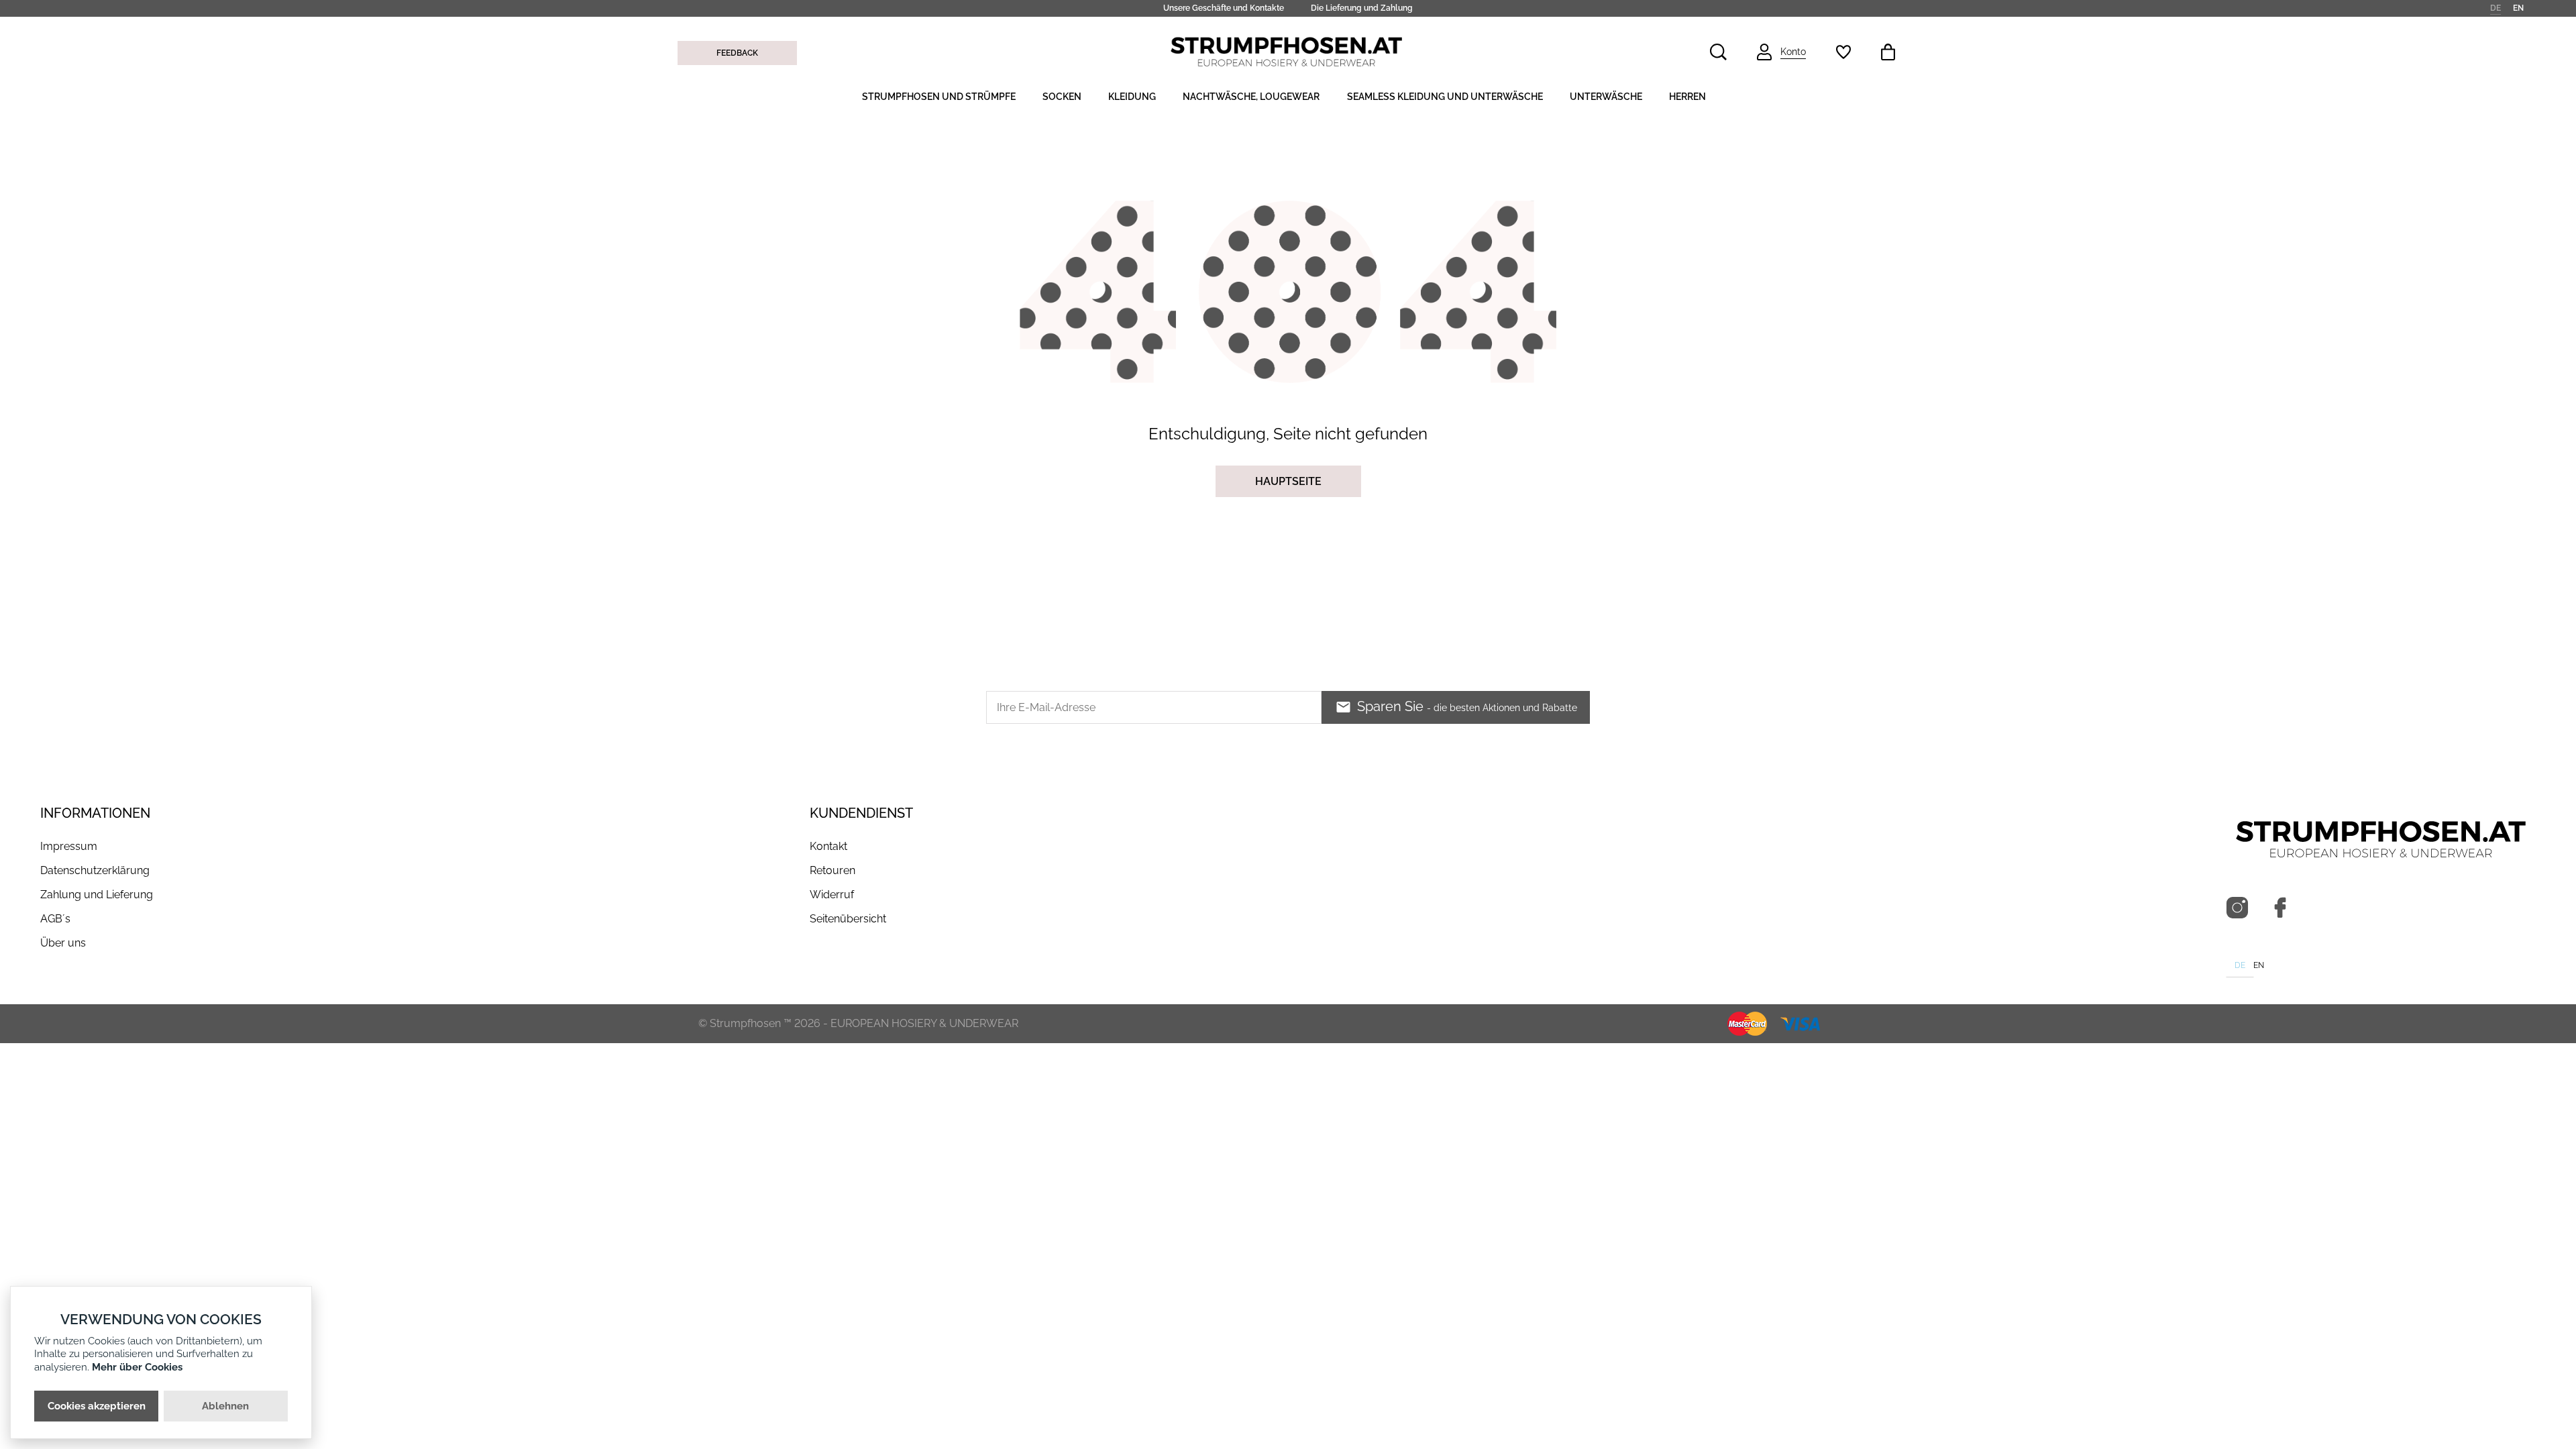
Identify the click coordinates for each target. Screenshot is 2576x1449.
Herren (1687, 97)
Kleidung (1132, 97)
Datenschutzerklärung (95, 870)
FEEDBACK (737, 53)
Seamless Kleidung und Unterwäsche (1445, 97)
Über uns (63, 943)
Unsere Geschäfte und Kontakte (1224, 8)
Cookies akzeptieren (97, 1406)
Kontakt (828, 846)
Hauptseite (1288, 481)
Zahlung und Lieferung (97, 895)
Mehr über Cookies (137, 1367)
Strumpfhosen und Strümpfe (939, 97)
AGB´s (55, 919)
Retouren (833, 870)
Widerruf (832, 895)
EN (2518, 7)
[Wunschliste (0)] (1843, 52)
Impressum (69, 846)
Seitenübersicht (848, 919)
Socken (1062, 97)
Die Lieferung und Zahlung (1362, 8)
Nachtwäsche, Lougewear (1251, 97)
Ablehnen (225, 1406)
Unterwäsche (1606, 97)
